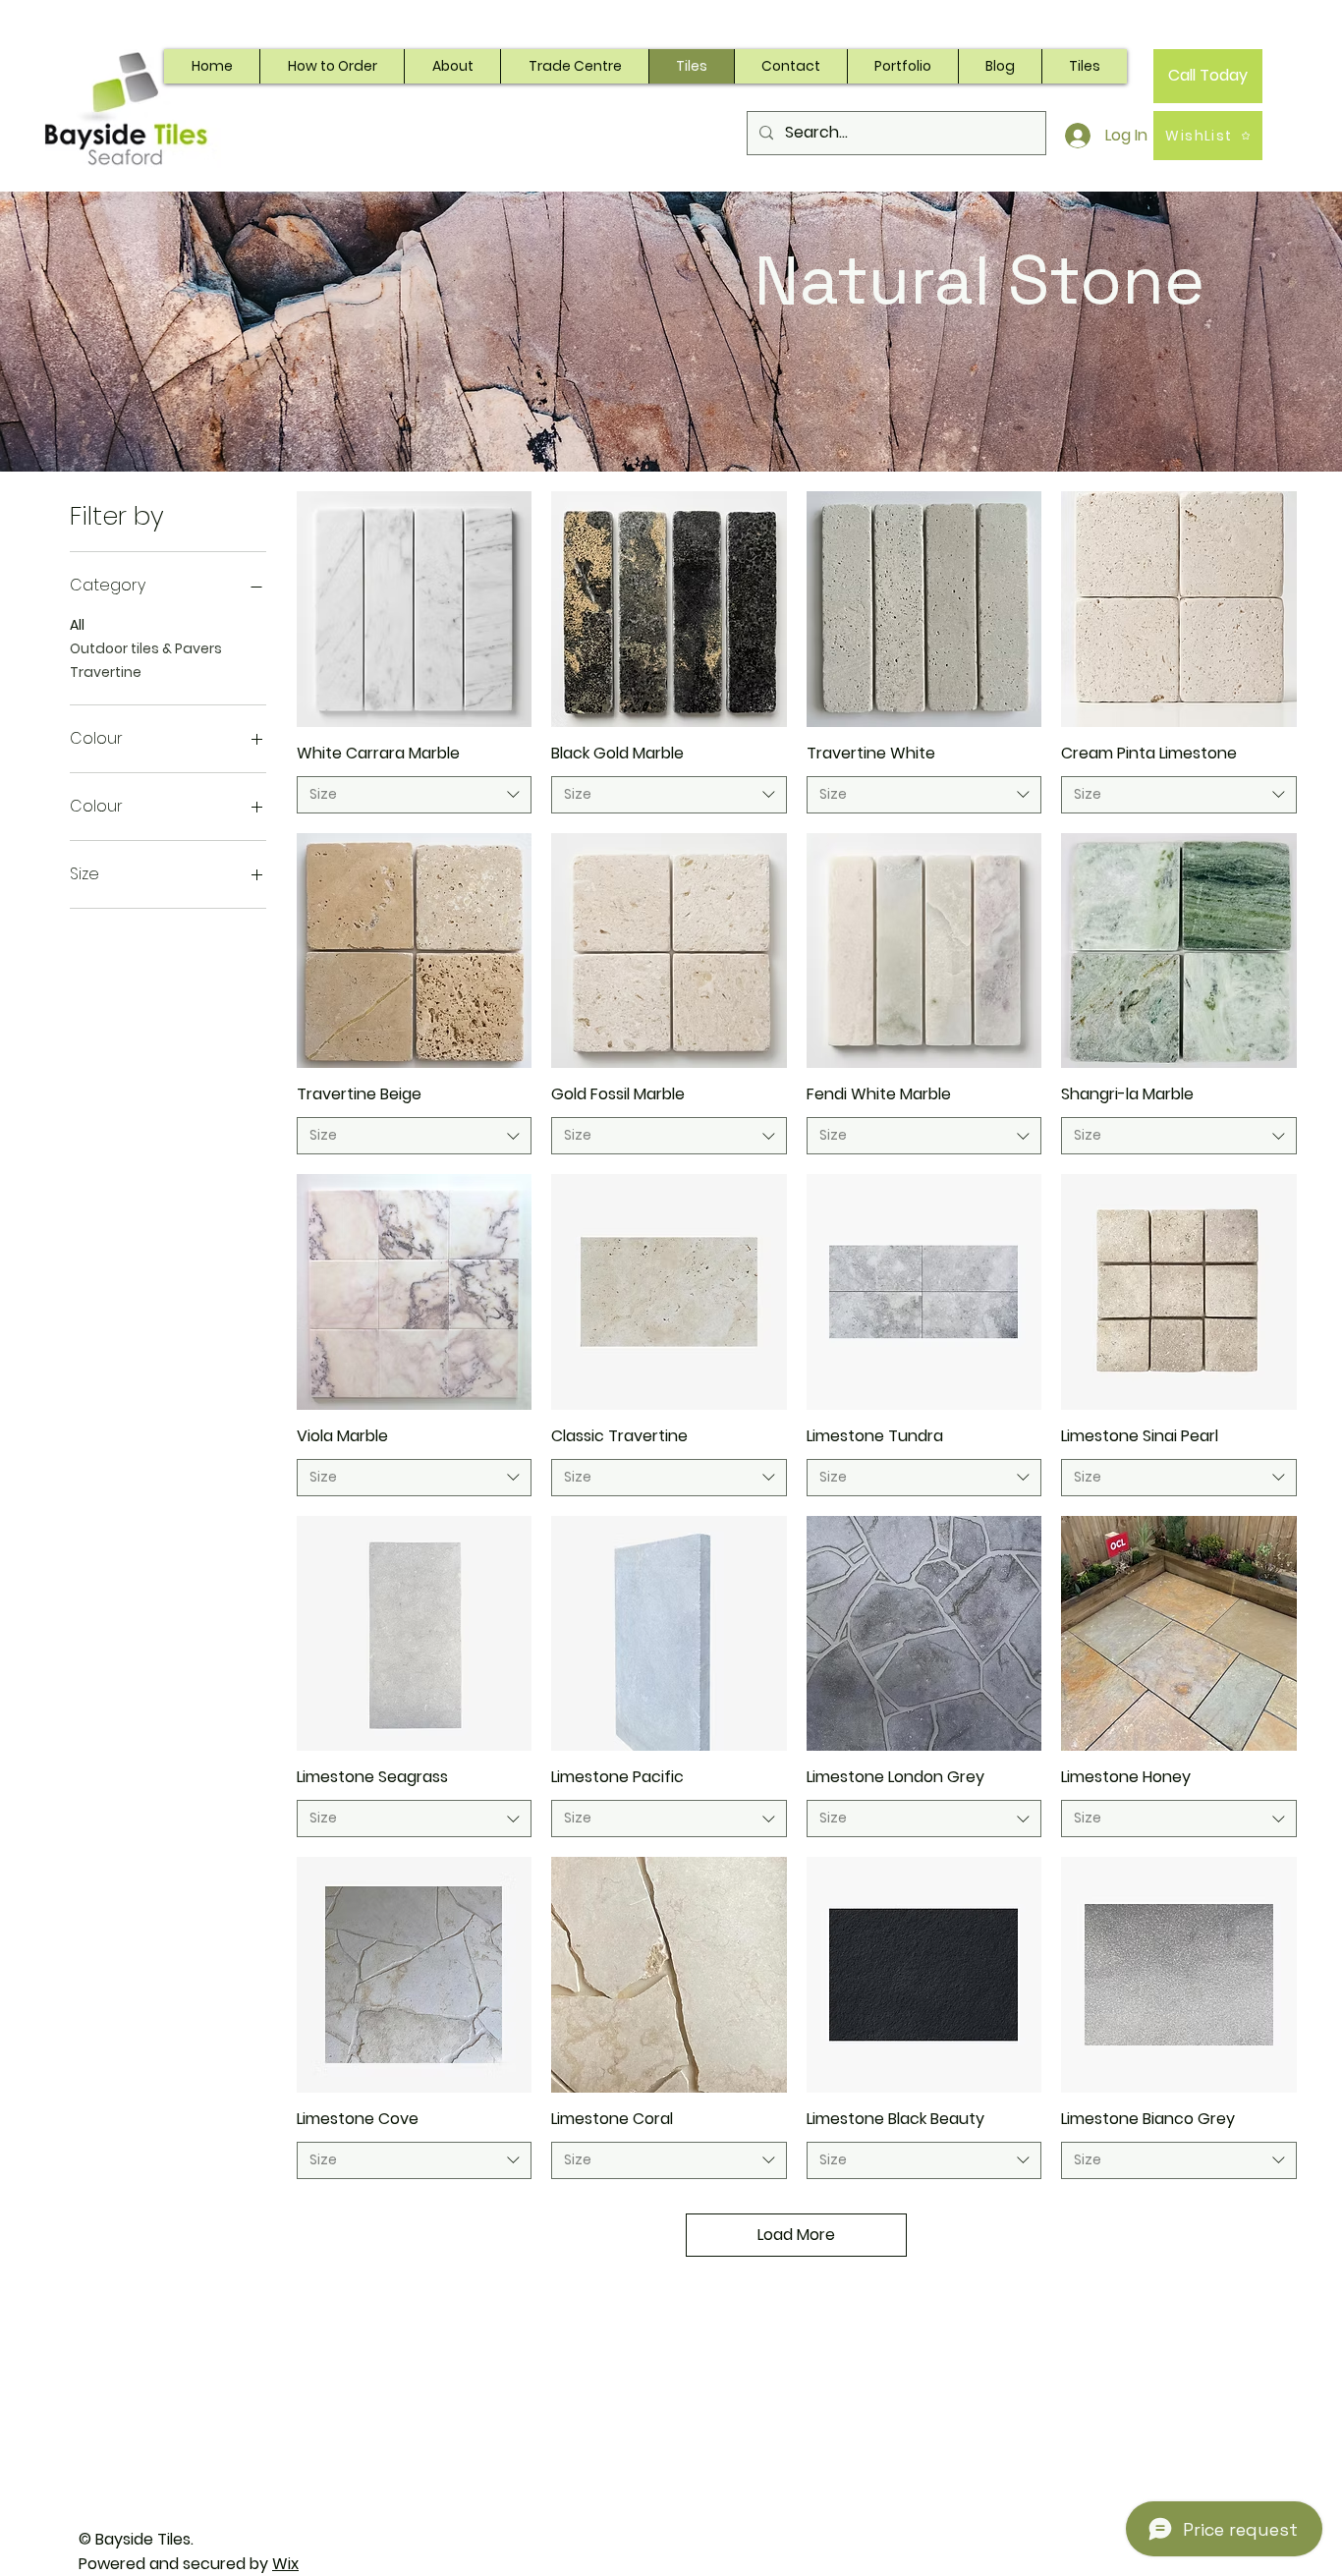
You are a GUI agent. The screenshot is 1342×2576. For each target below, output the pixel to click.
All (77, 625)
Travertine (106, 672)
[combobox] (415, 795)
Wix (285, 2564)
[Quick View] (415, 609)
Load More (796, 2235)
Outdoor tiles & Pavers (146, 648)
